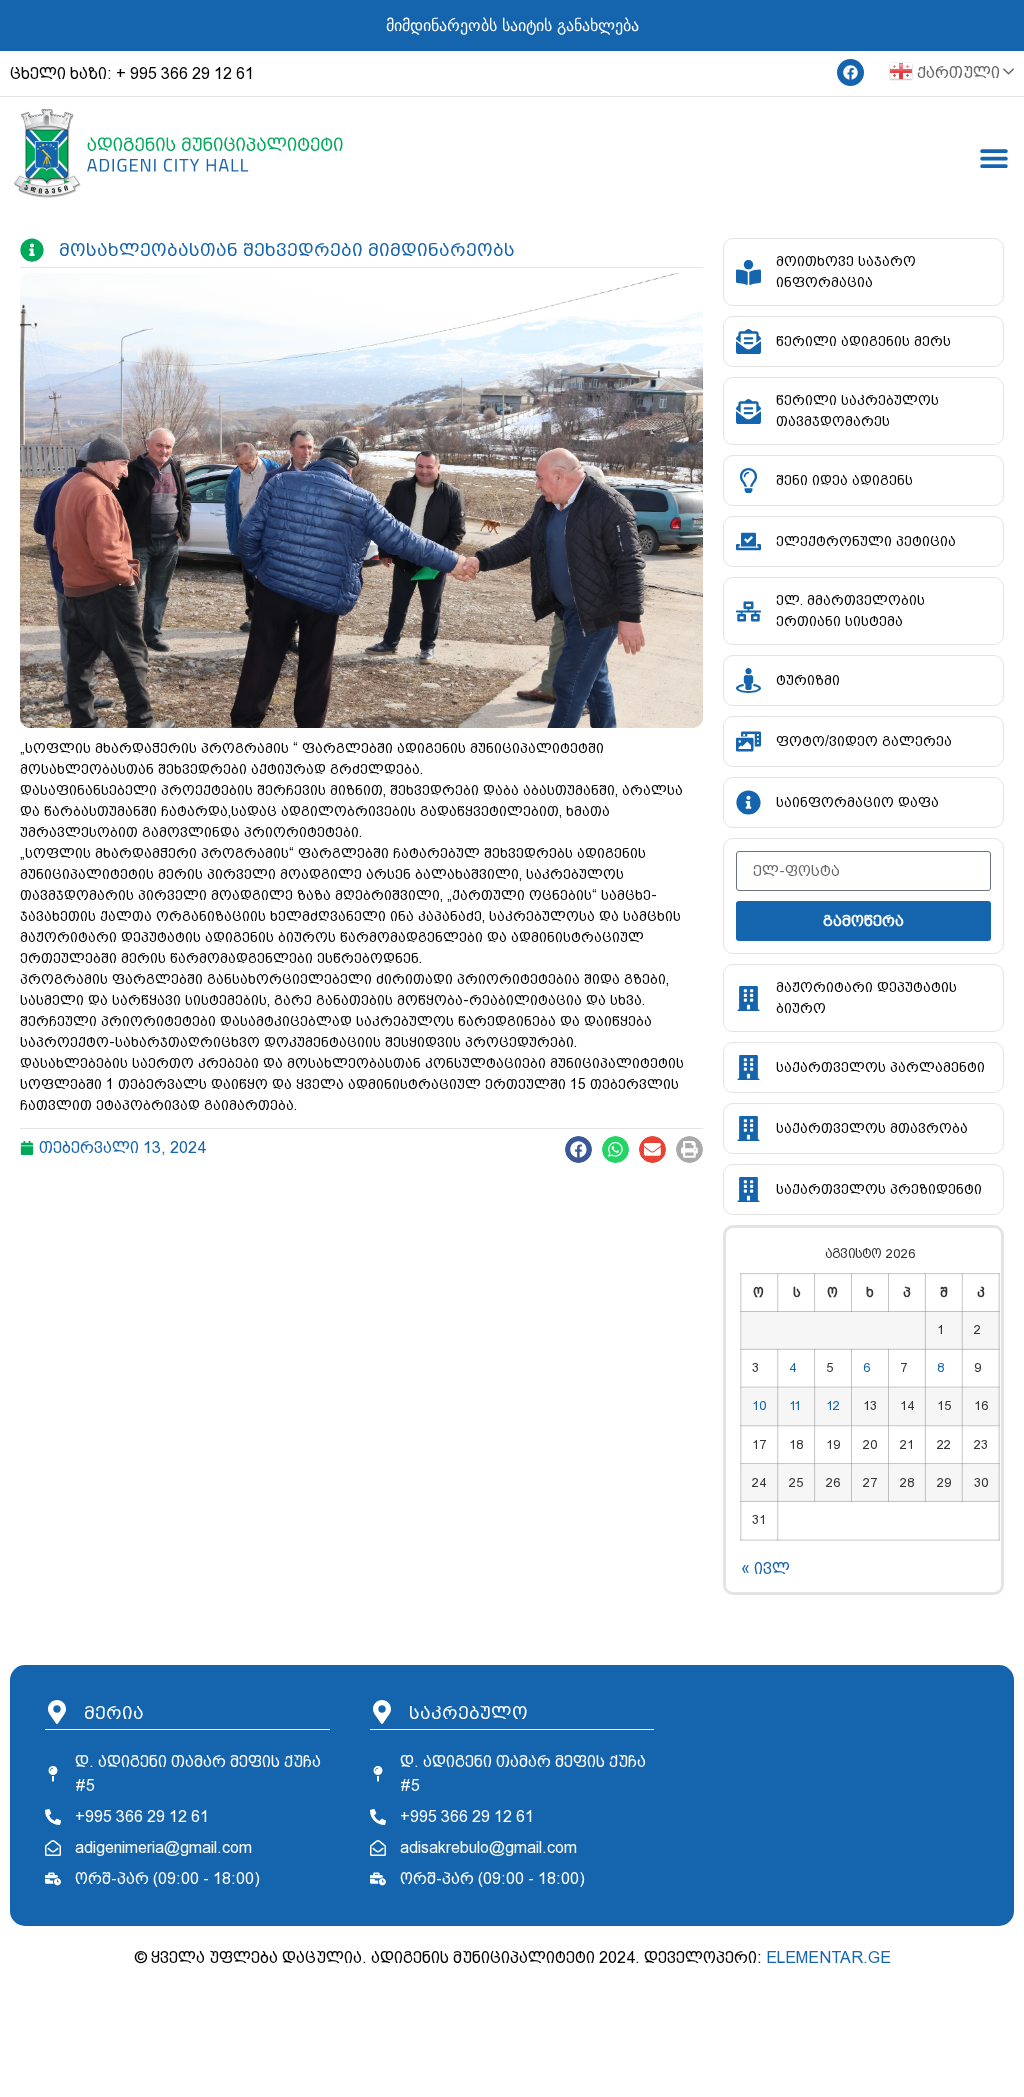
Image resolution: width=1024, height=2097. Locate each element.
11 (795, 1406)
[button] (578, 1149)
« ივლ (765, 1568)
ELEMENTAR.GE (828, 1957)
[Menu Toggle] (994, 158)
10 (759, 1406)
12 (833, 1406)
